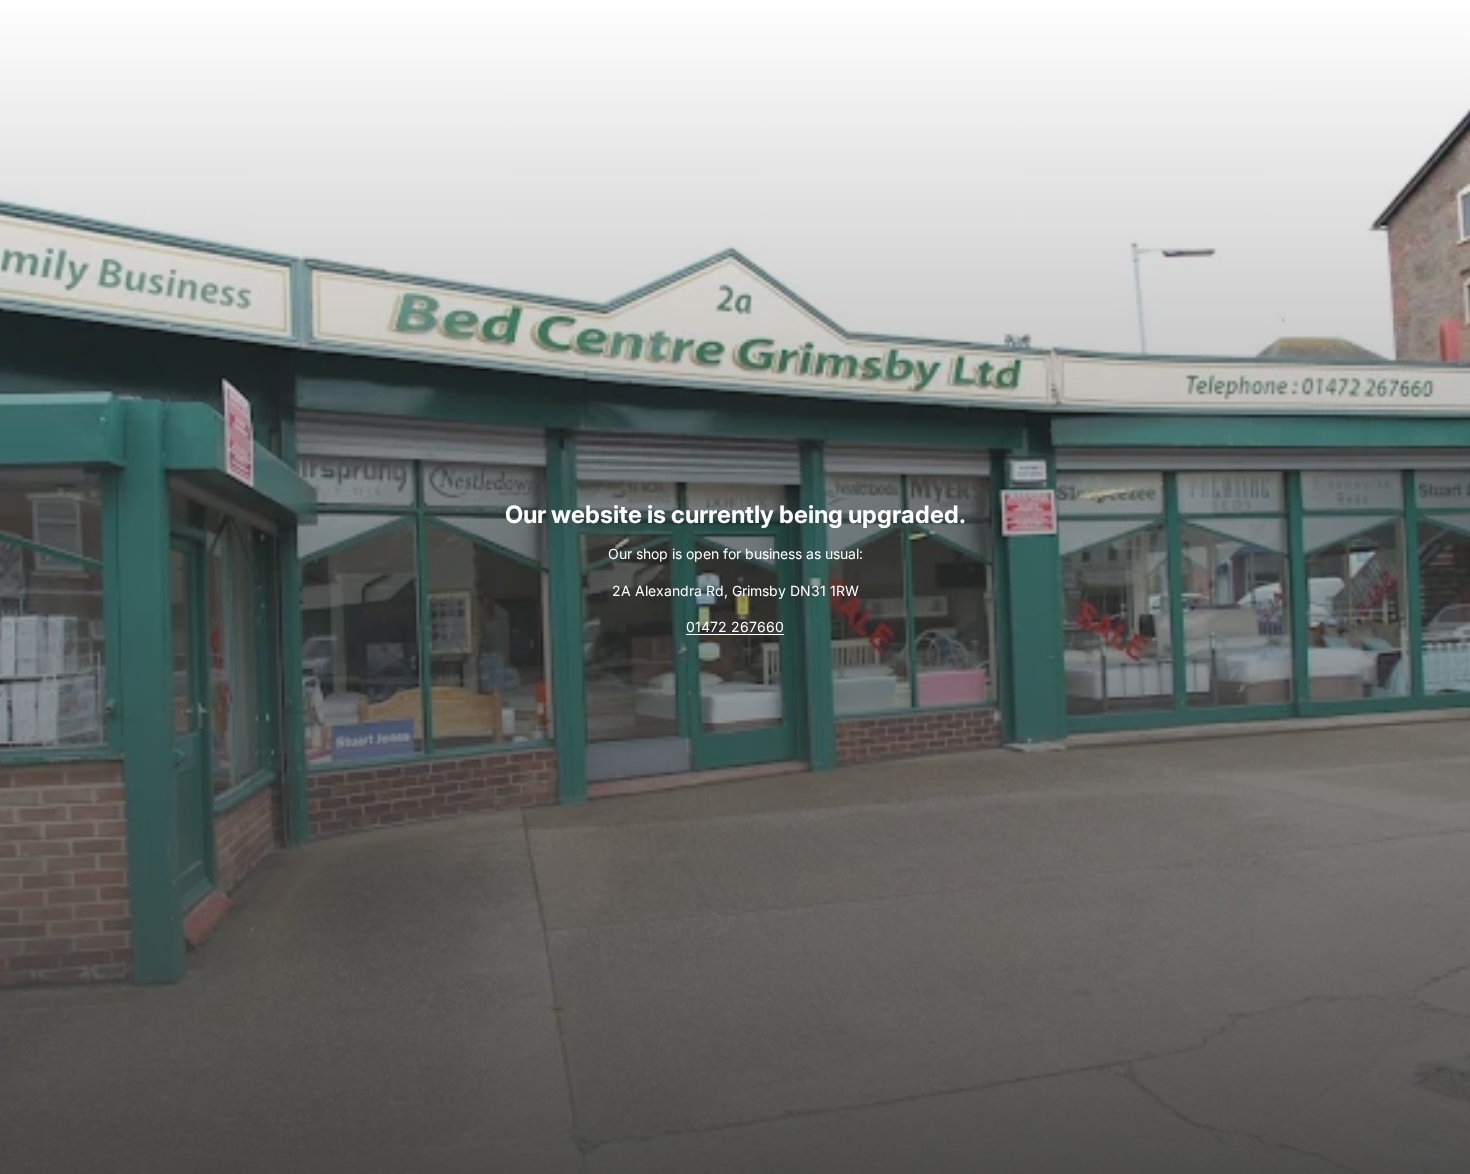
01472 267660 (735, 626)
